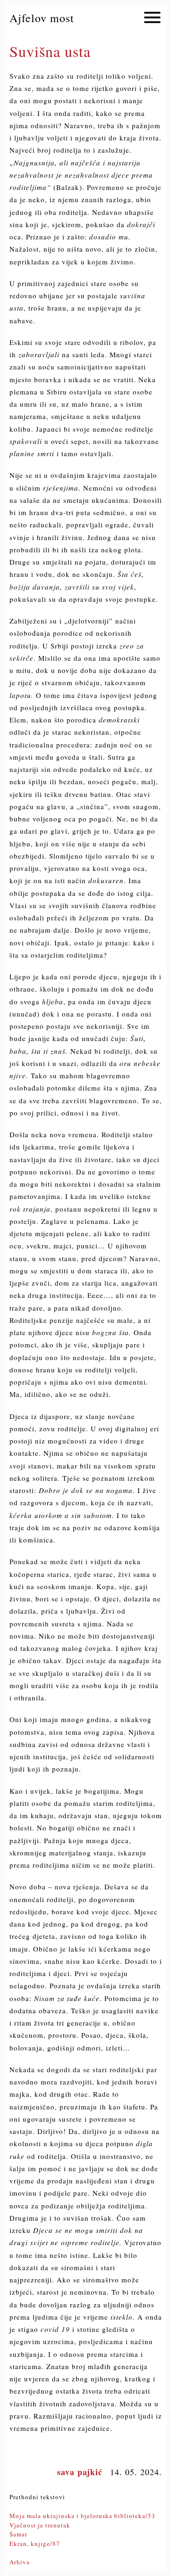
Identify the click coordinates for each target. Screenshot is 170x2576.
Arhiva (20, 2562)
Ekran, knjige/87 (35, 2543)
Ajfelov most (42, 18)
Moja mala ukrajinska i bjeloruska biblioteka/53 (82, 2516)
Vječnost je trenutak (40, 2525)
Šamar (18, 2534)
